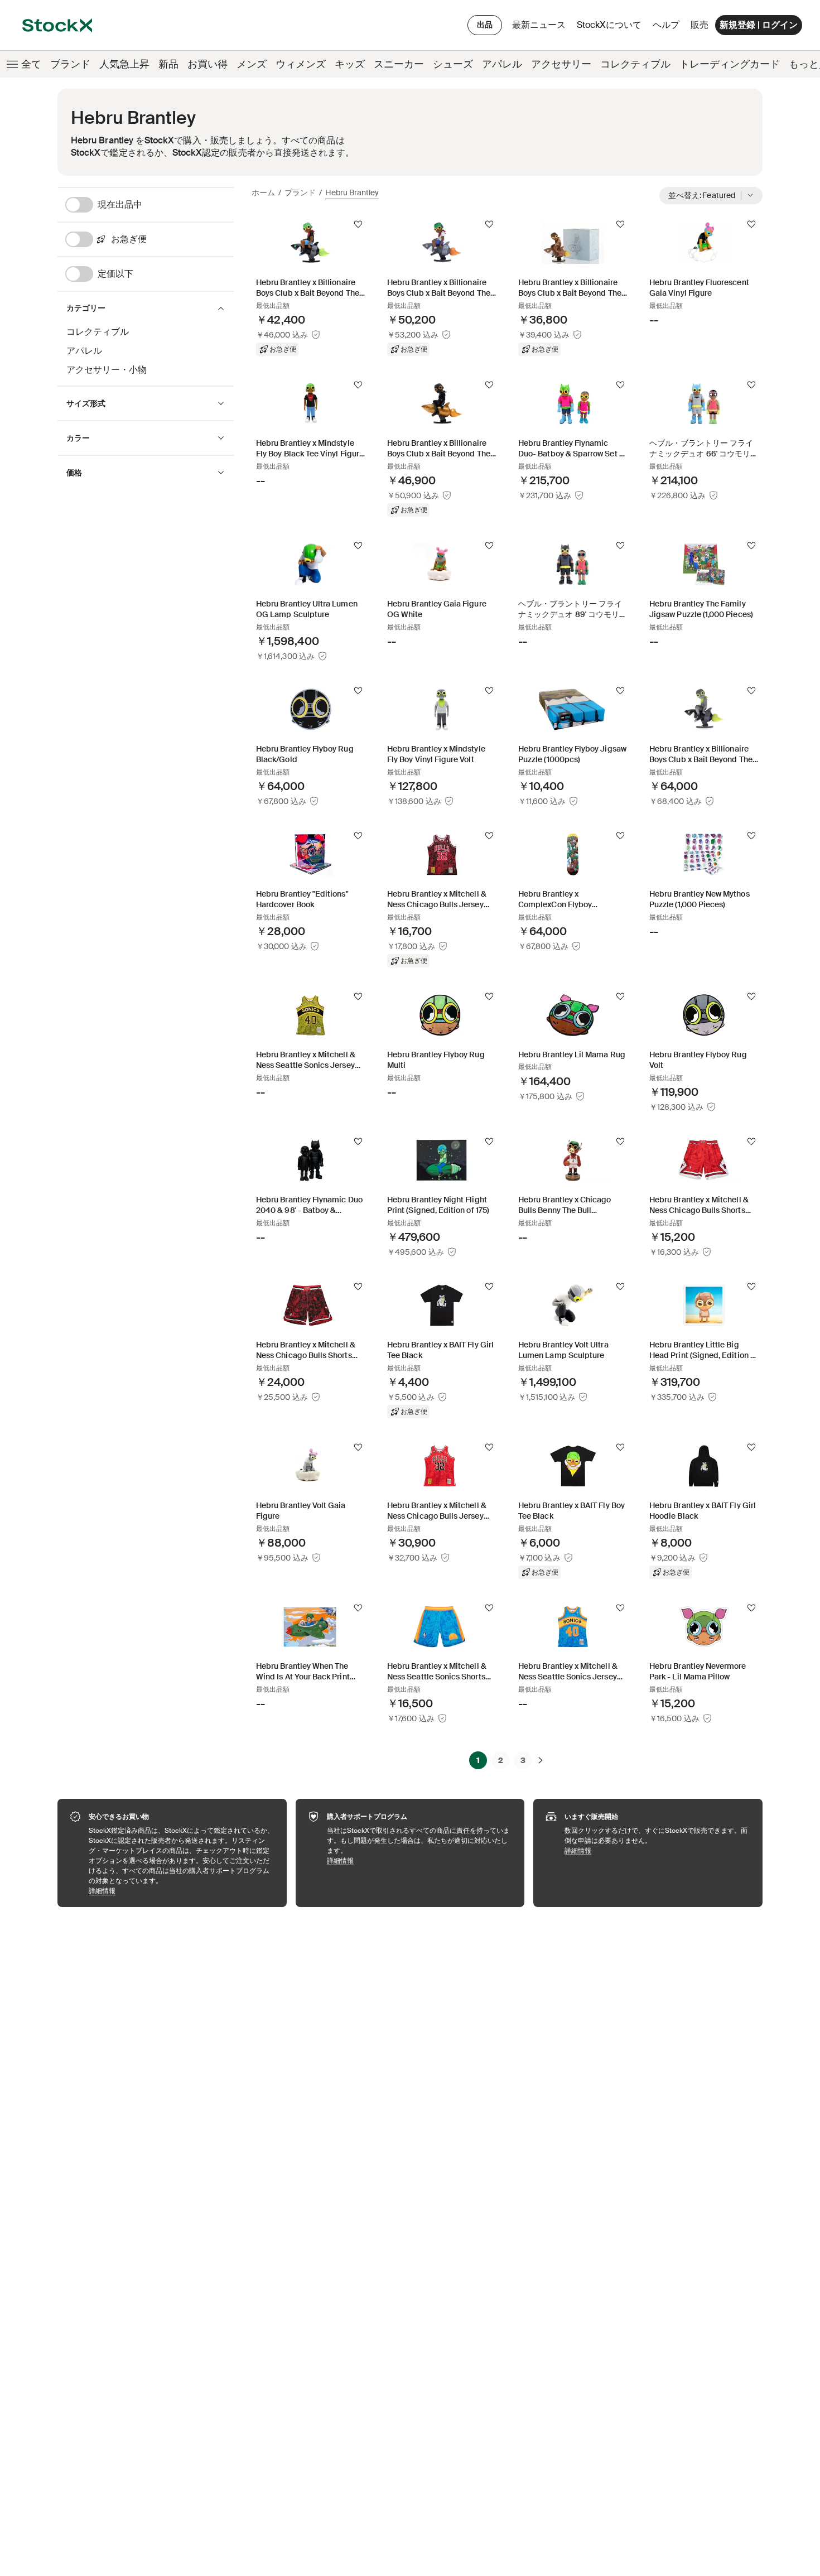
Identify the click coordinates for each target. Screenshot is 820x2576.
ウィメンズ (301, 64)
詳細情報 (182, 1891)
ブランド (70, 64)
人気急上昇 (124, 64)
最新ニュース (539, 25)
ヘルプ (666, 25)
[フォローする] (358, 224)
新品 (168, 64)
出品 (485, 25)
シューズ (453, 64)
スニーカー (399, 64)
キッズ (350, 64)
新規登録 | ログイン (759, 25)
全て (31, 64)
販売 (700, 25)
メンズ (252, 64)
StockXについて (611, 28)
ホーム (263, 192)
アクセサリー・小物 (107, 370)
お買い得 (208, 64)
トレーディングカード (730, 64)
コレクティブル (635, 64)
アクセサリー (561, 64)
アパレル (502, 64)
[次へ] (541, 1760)
